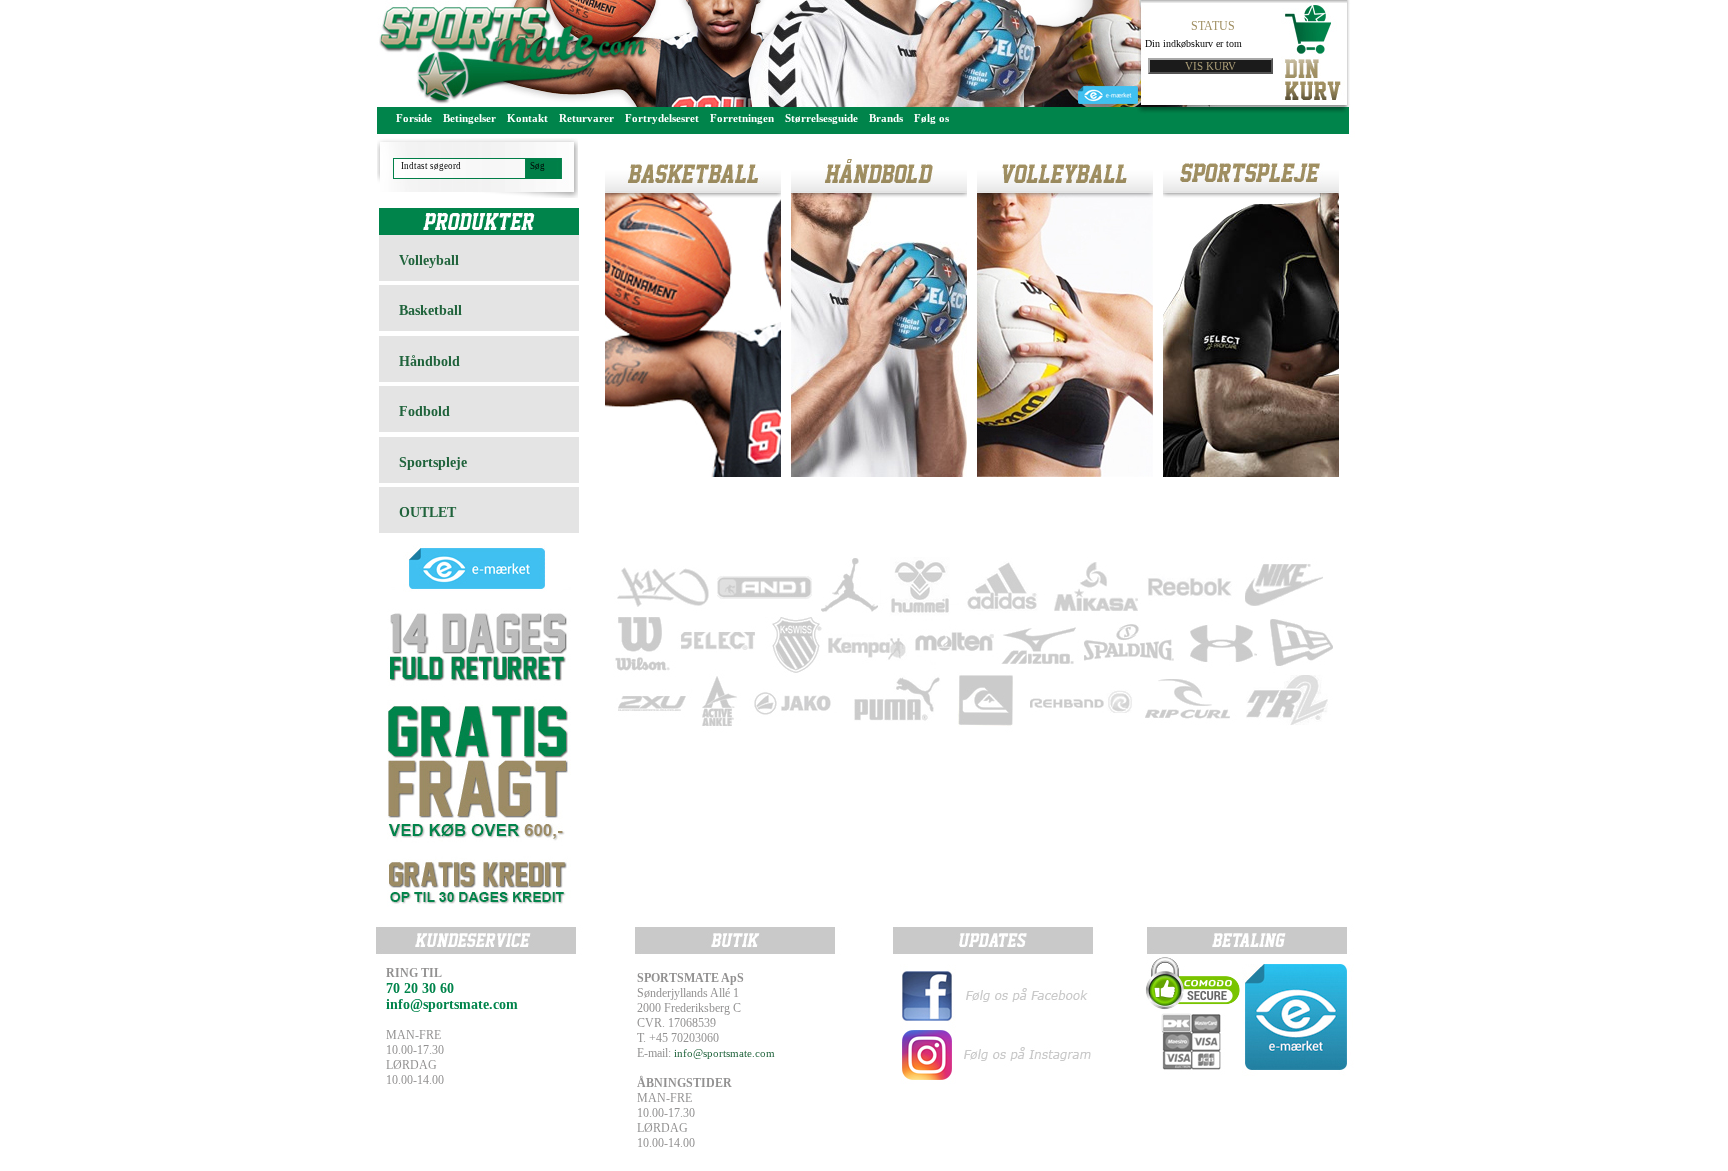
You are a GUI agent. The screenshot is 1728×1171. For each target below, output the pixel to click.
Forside (414, 118)
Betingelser (469, 118)
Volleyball (429, 260)
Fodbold (424, 411)
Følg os (931, 118)
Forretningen (742, 118)
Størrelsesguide (821, 118)
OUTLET (427, 512)
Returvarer (586, 118)
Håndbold (429, 361)
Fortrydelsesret (662, 118)
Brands (886, 118)
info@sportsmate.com (724, 1053)
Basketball (430, 310)
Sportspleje (433, 462)
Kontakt (527, 118)
